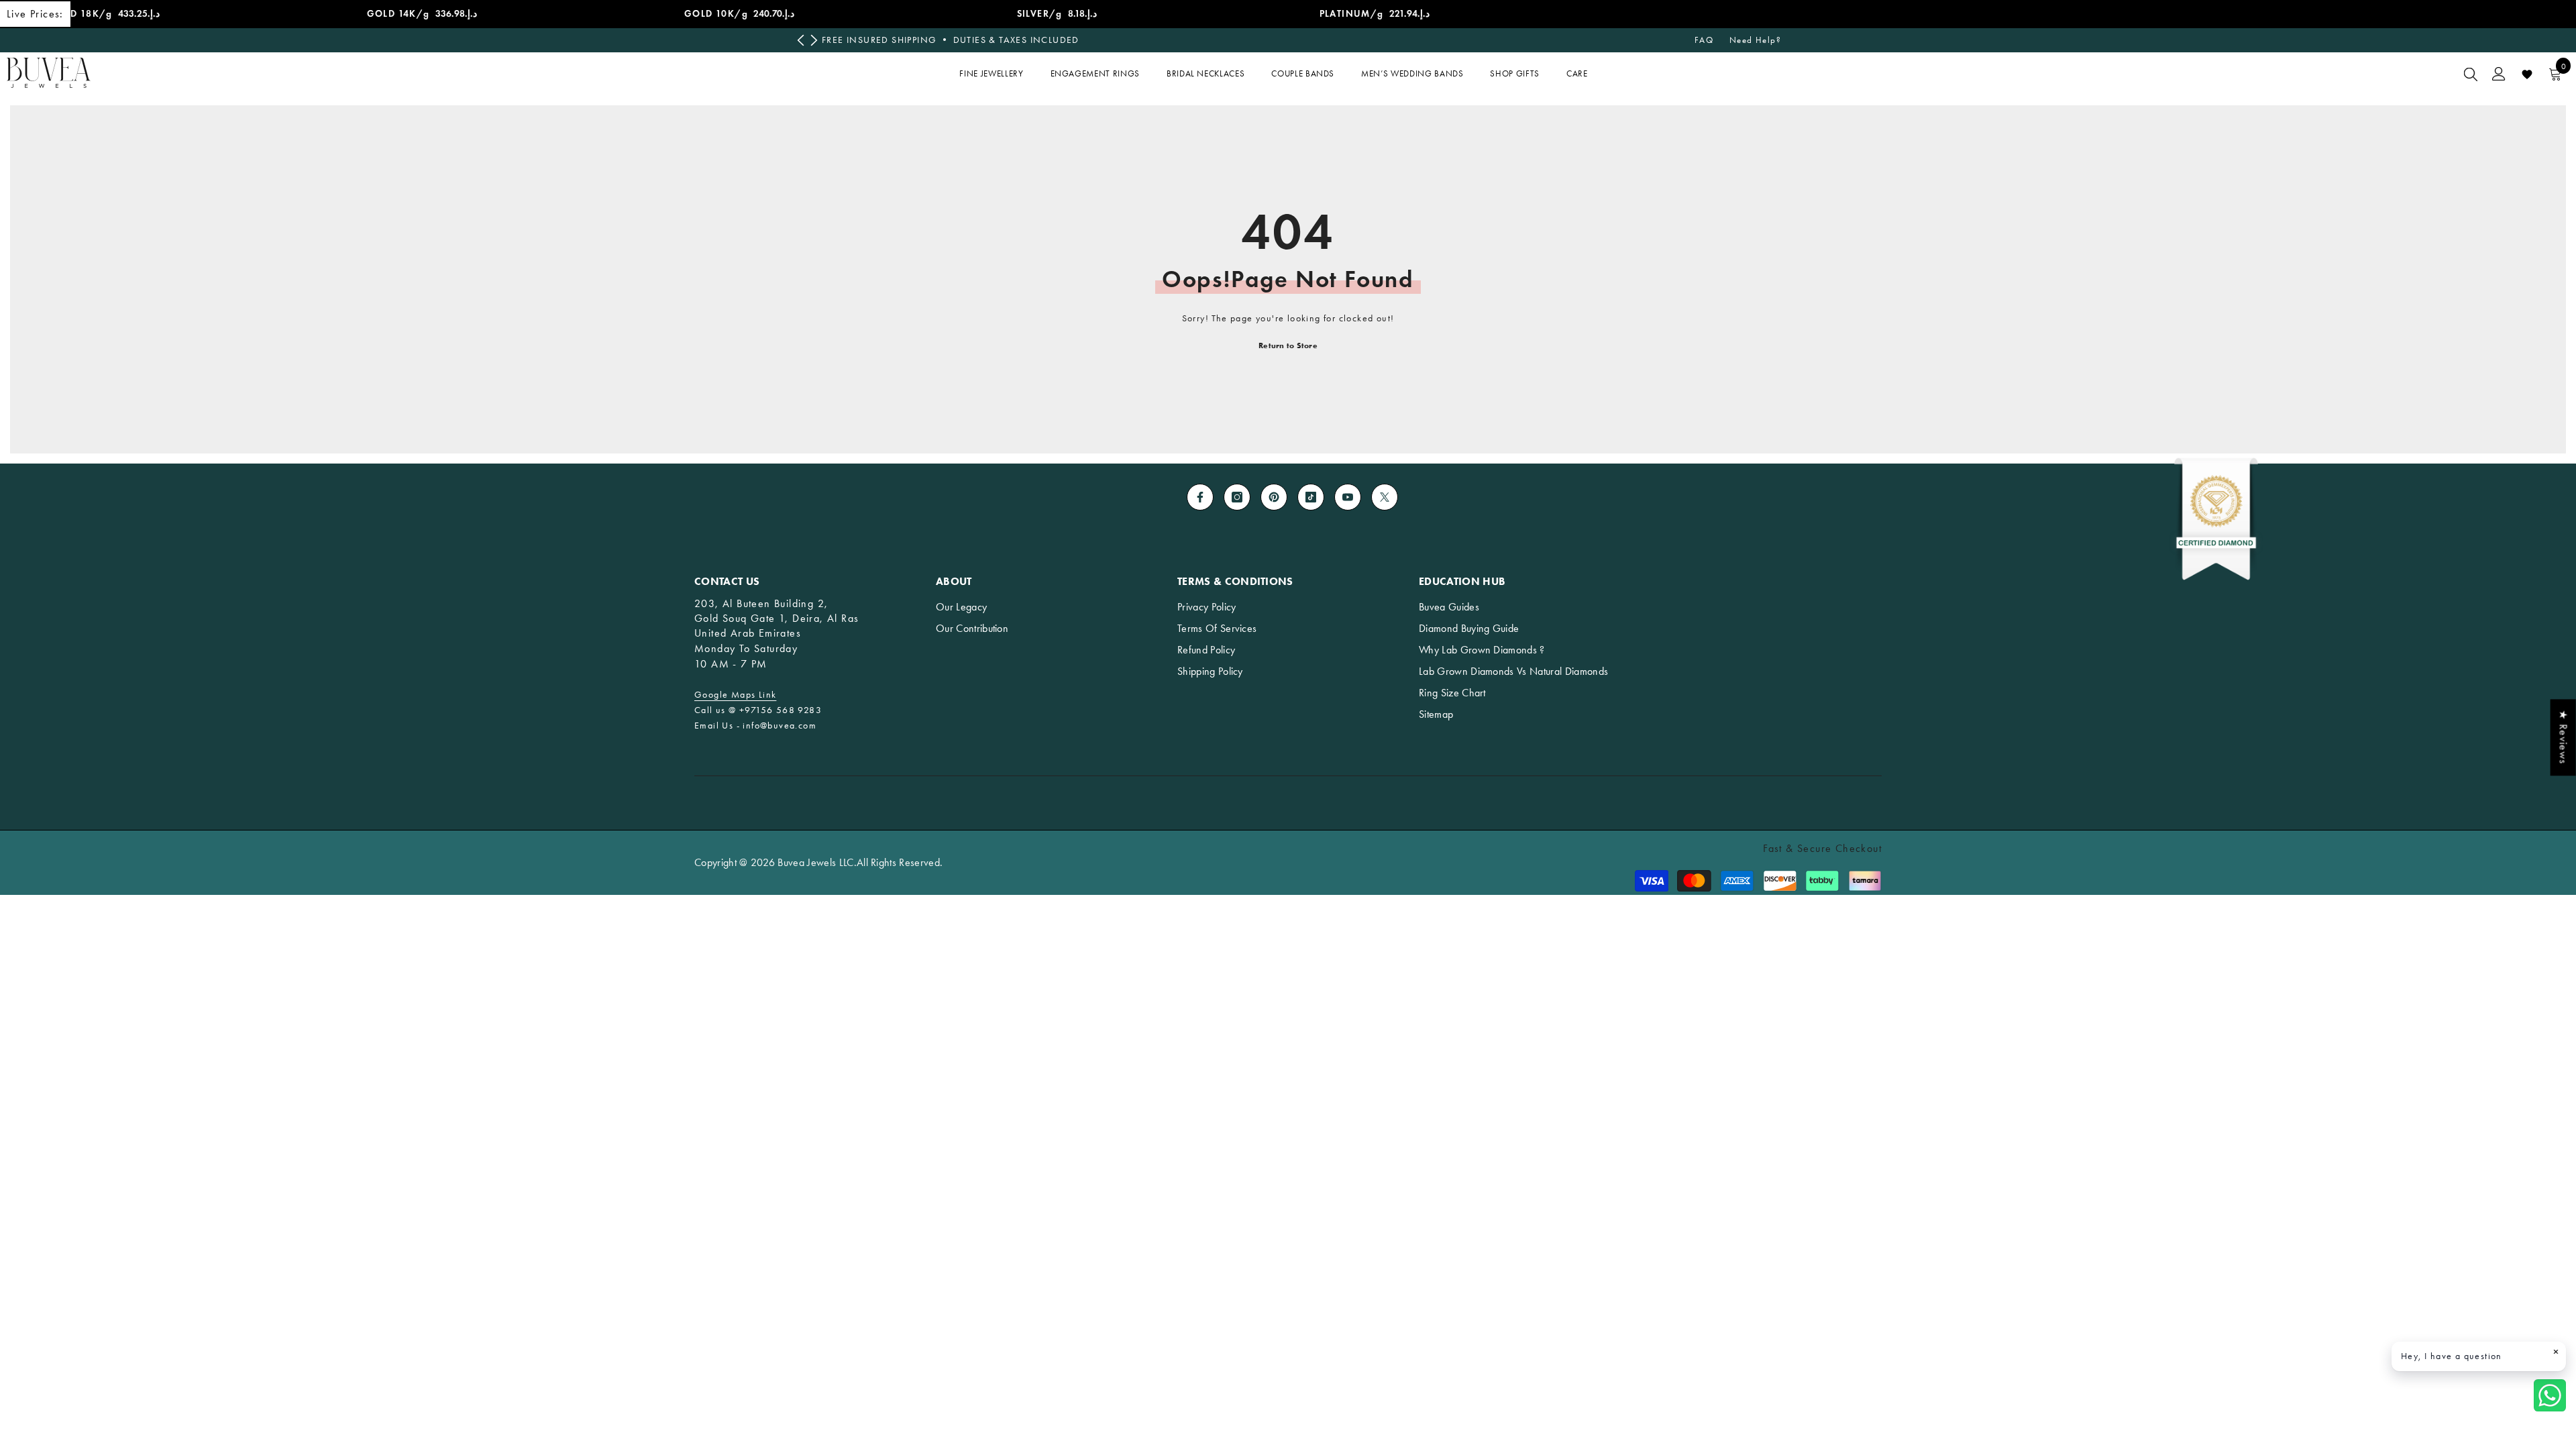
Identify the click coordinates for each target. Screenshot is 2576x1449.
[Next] (814, 41)
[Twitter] (1385, 497)
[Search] (2471, 74)
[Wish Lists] (2527, 74)
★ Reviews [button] (2564, 737)
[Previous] (801, 41)
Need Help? (1755, 40)
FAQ (1704, 40)
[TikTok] (1311, 497)
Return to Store (1288, 345)
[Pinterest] (1274, 497)
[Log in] (2499, 74)
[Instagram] (1237, 497)
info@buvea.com (780, 726)
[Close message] (2556, 1352)
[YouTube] (1348, 497)
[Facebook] (1200, 497)
